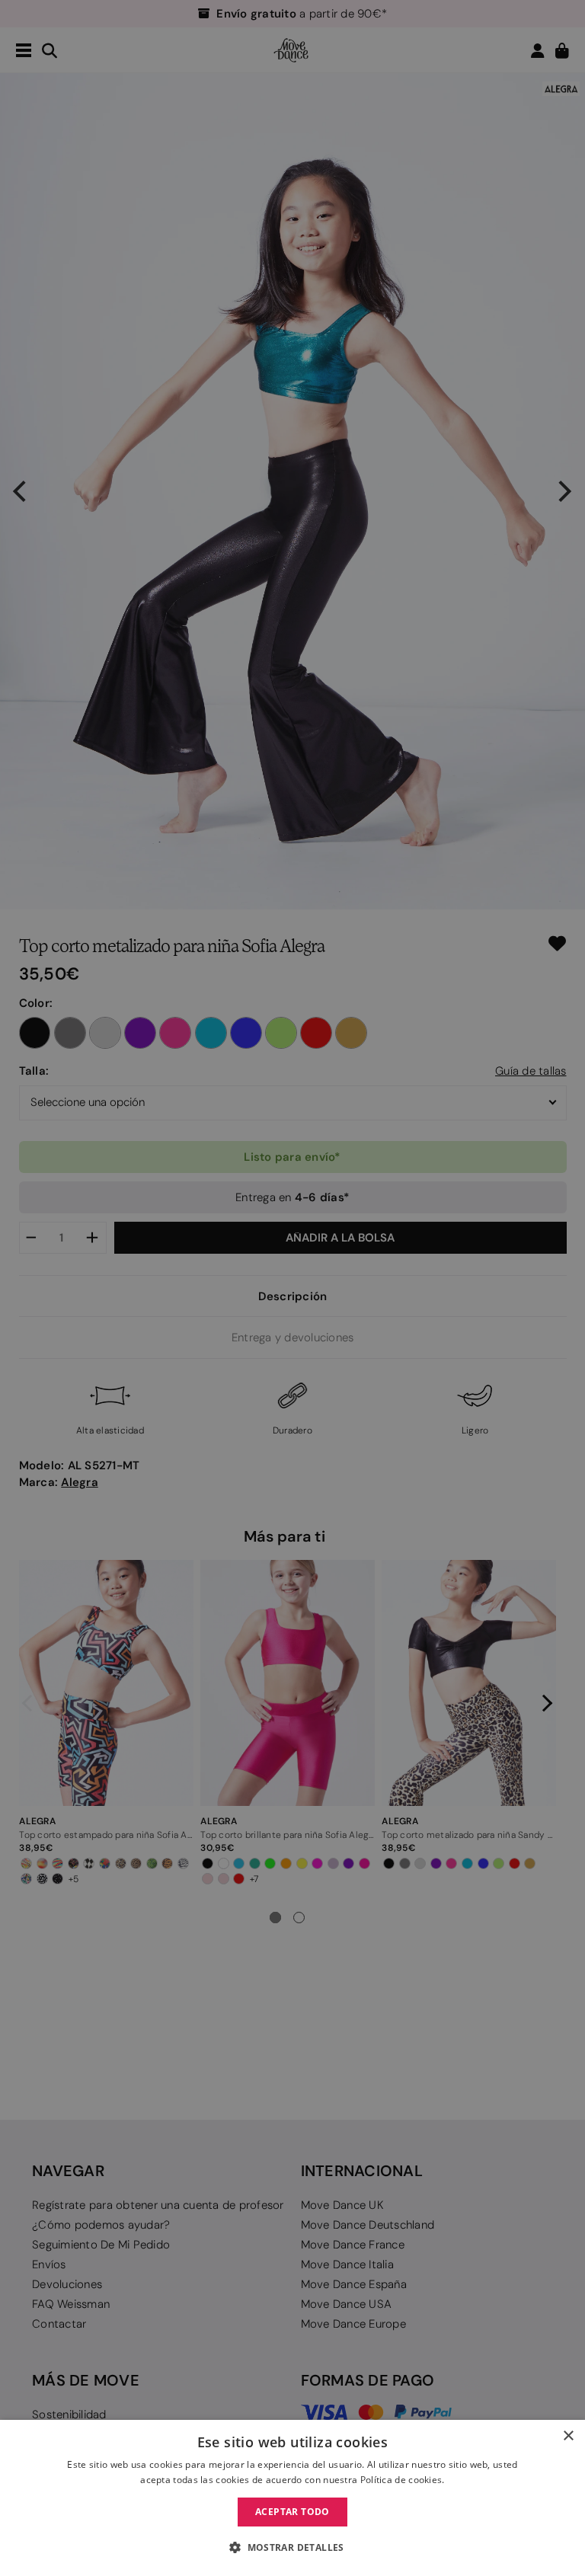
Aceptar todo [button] (292, 2512)
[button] (292, 2548)
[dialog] (292, 2498)
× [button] (568, 2436)
